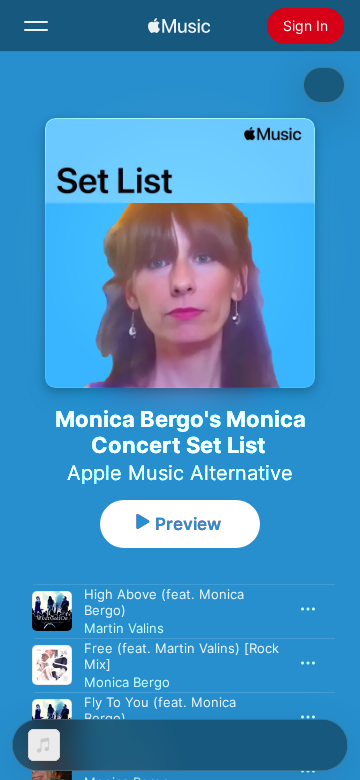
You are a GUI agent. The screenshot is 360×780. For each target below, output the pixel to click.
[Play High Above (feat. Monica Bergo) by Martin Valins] (52, 611)
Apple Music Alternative (180, 473)
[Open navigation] (36, 26)
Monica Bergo (127, 682)
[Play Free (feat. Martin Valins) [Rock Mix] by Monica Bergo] (52, 665)
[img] (179, 26)
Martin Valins (124, 628)
